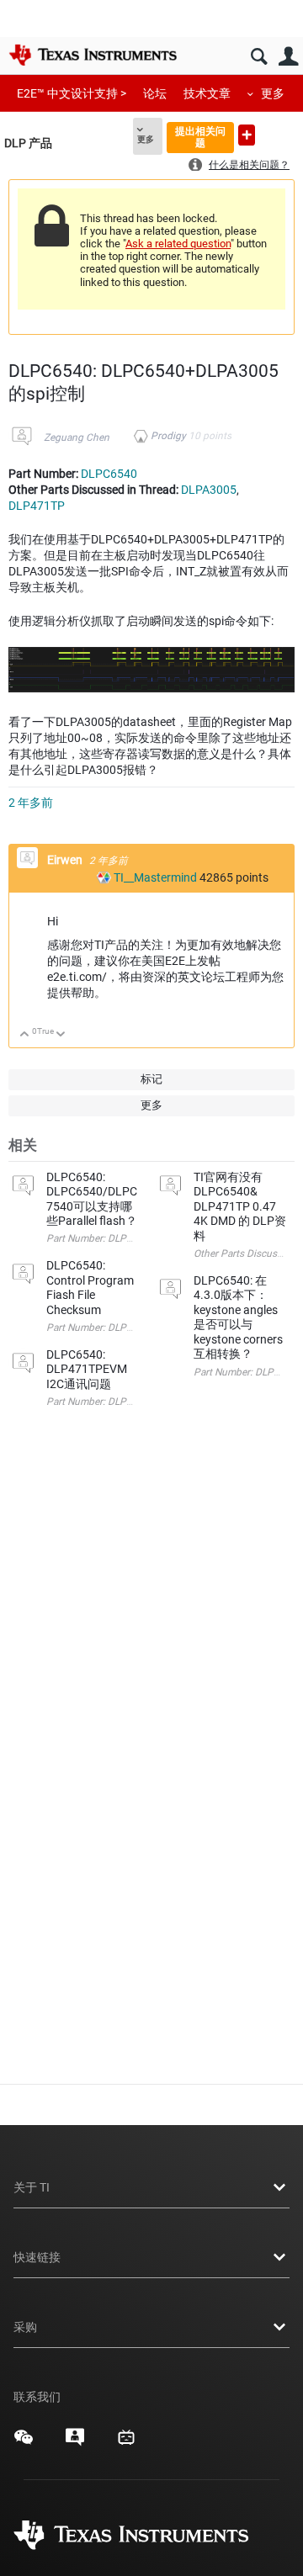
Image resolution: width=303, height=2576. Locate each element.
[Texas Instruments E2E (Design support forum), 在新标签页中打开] (75, 2443)
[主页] (93, 55)
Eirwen (66, 860)
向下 (61, 1035)
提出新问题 (247, 135)
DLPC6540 (109, 474)
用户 (288, 57)
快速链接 (37, 2257)
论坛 (155, 93)
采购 (25, 2327)
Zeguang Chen (77, 437)
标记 (151, 1079)
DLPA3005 (209, 490)
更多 (273, 93)
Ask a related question (178, 244)
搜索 (259, 57)
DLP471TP (37, 506)
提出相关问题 (200, 137)
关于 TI (32, 2187)
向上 (25, 1035)
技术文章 (207, 93)
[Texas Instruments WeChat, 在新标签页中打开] (24, 2443)
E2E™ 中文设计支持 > (72, 93)
